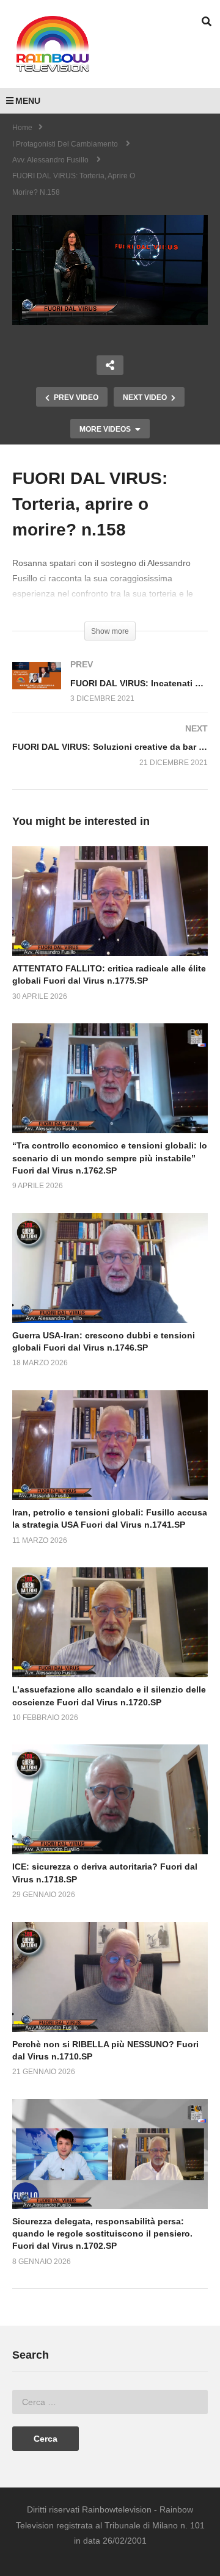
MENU (28, 101)
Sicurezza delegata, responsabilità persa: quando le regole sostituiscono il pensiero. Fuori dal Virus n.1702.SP (102, 2234)
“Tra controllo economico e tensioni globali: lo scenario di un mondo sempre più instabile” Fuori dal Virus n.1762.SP (110, 1158)
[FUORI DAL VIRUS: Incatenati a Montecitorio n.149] (110, 694)
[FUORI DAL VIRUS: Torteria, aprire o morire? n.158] (110, 901)
